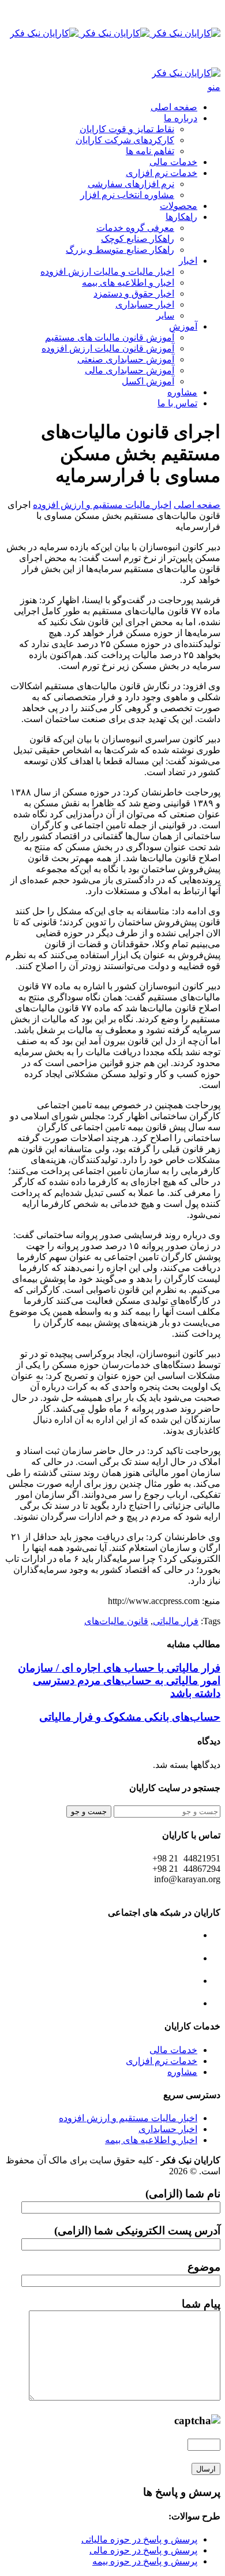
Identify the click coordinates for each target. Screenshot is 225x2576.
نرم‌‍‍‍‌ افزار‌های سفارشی (131, 184)
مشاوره (182, 392)
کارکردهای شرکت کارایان (125, 140)
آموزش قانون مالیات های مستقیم (110, 337)
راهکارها (181, 217)
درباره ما (181, 118)
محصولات (179, 206)
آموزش (183, 326)
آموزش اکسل (148, 381)
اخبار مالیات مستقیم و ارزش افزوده (102, 505)
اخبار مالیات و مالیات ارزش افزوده (107, 272)
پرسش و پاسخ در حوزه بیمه (145, 2561)
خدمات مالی (173, 162)
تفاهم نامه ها (150, 151)
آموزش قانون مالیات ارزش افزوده (108, 348)
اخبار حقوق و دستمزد (134, 294)
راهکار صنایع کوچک (138, 239)
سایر (165, 315)
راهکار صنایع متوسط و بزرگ (120, 250)
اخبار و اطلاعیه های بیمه (128, 283)
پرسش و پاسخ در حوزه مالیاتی (139, 2539)
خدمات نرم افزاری (162, 173)
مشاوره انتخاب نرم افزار (127, 195)
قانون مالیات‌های (116, 1621)
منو (214, 87)
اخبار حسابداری (145, 304)
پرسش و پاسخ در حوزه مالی (143, 2550)
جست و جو (89, 1812)
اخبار (188, 261)
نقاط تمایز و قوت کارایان (127, 129)
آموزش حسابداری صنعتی (126, 359)
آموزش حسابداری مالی (130, 370)
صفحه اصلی (174, 107)
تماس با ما (177, 403)
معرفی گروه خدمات (135, 228)
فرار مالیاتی (176, 1621)
